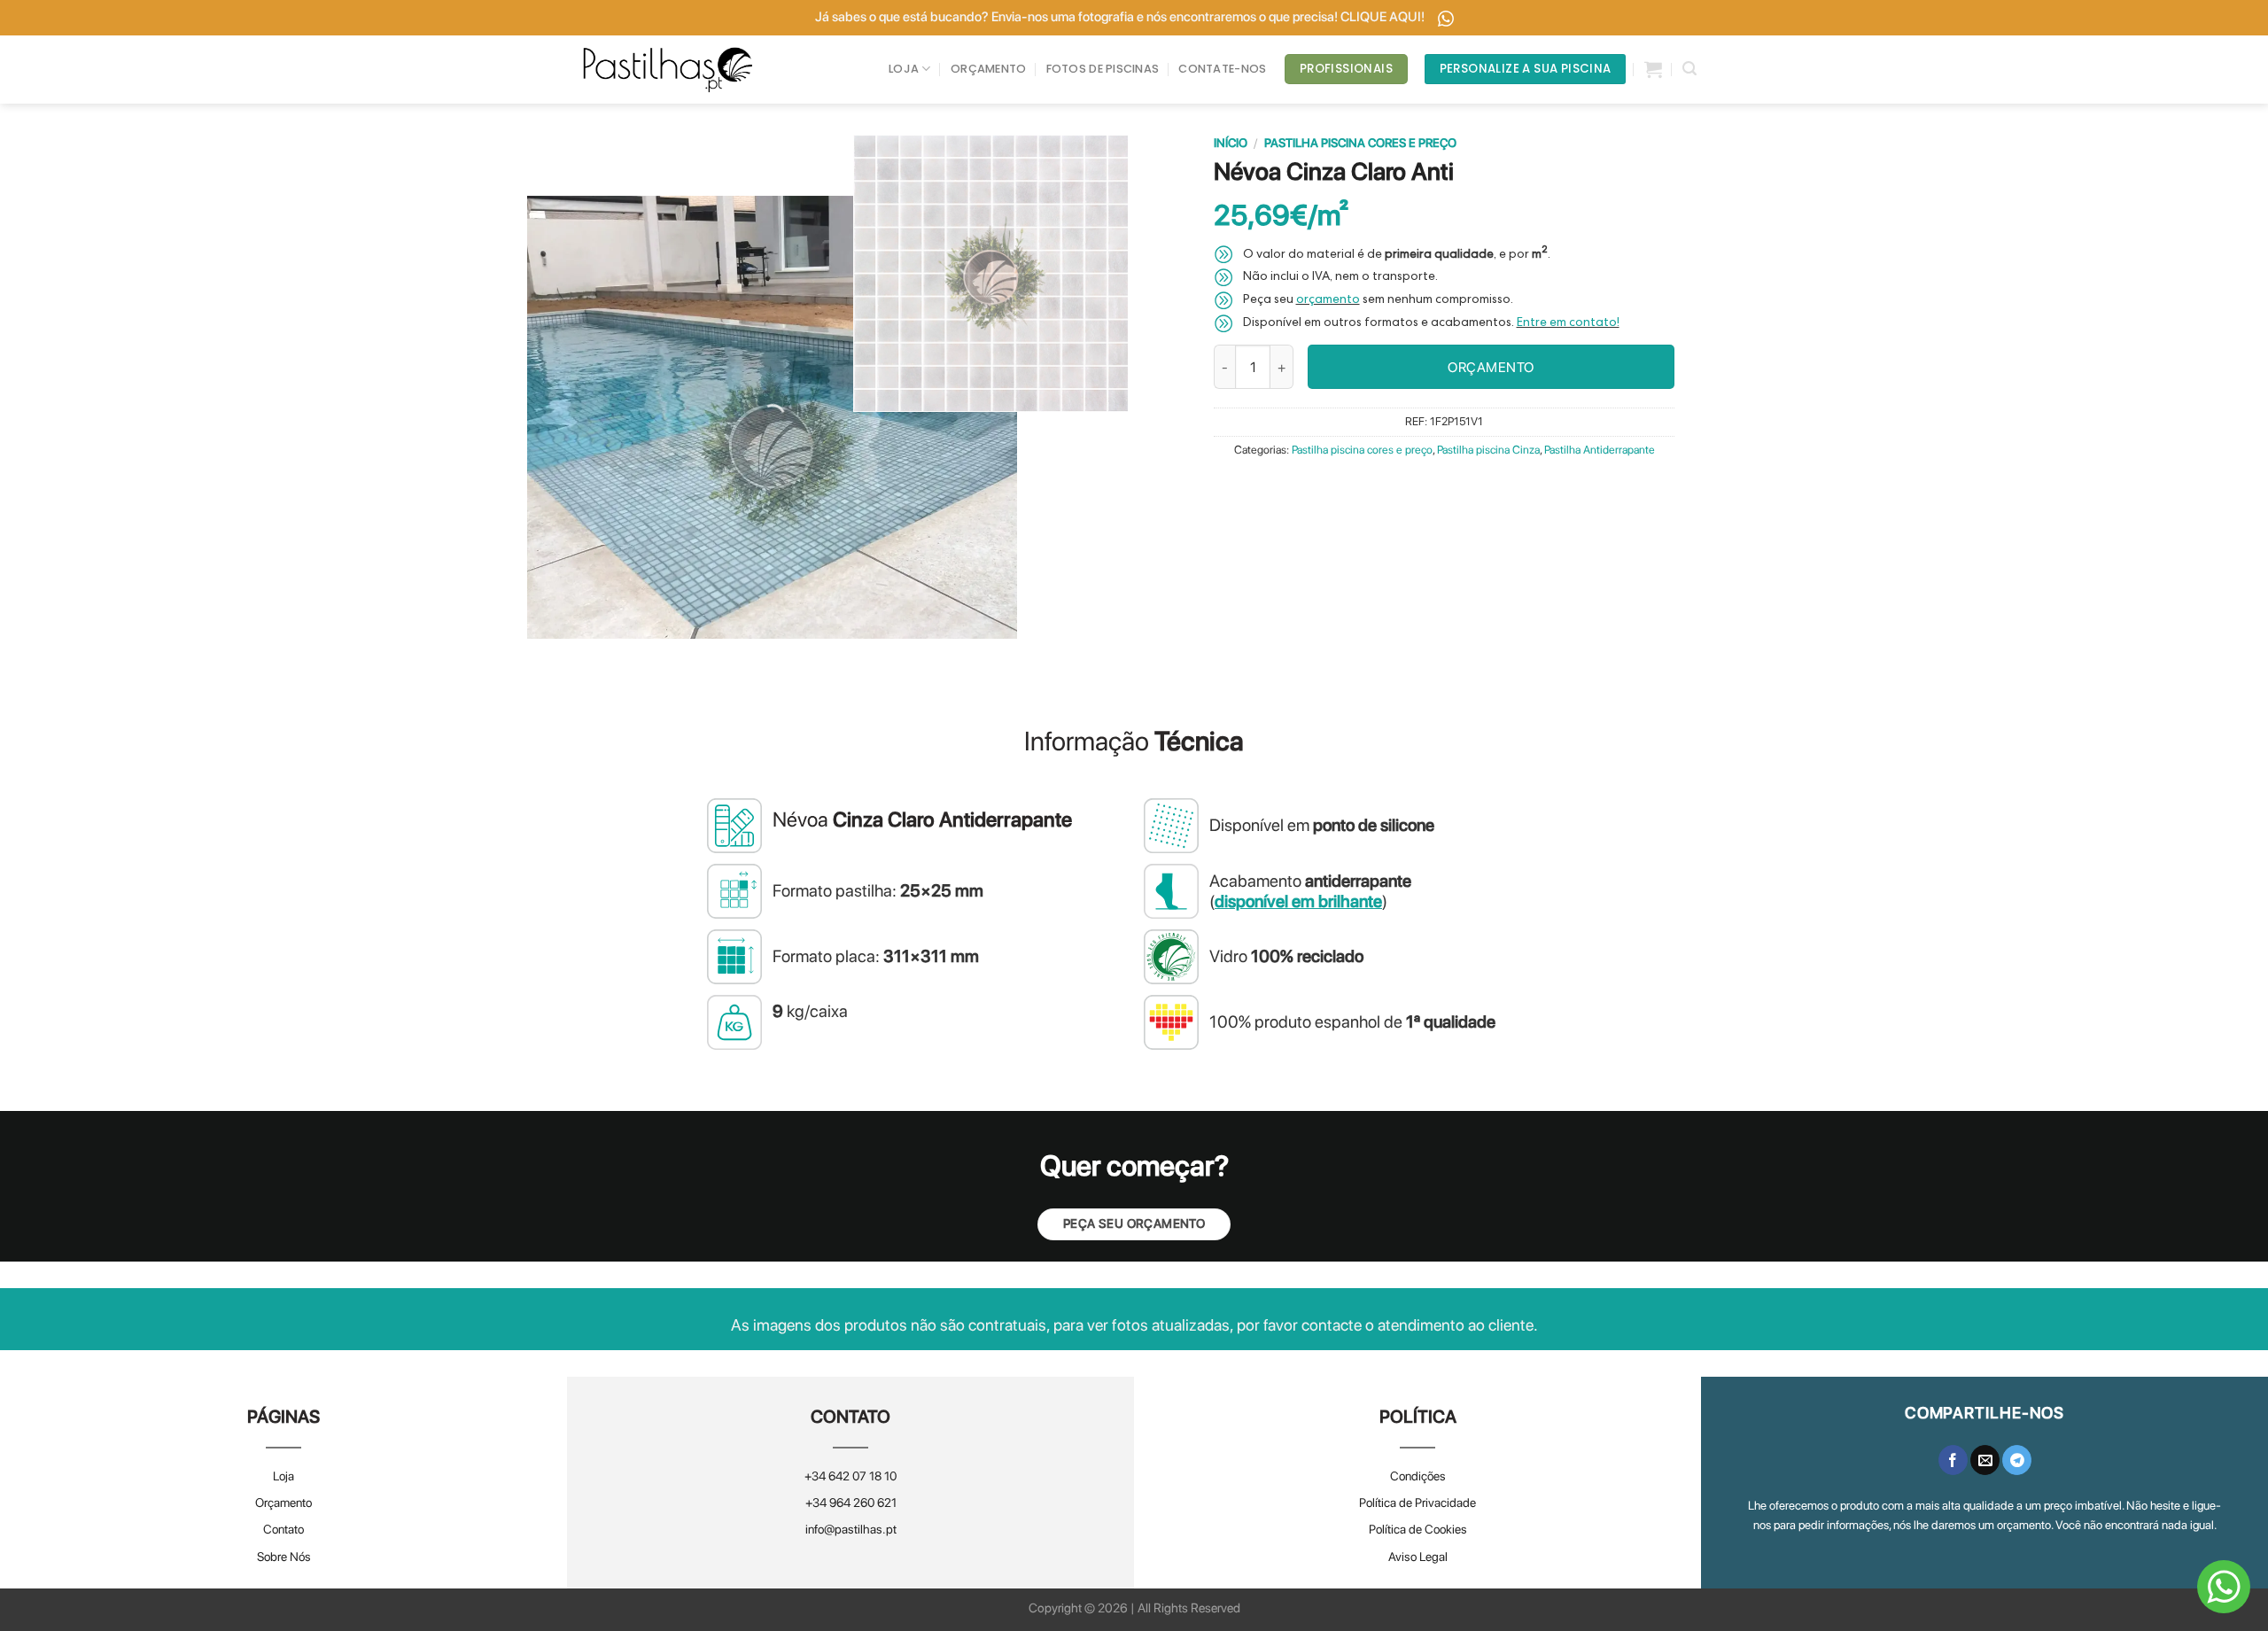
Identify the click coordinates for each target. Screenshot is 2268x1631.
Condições (1418, 1476)
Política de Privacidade (1417, 1503)
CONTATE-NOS (1222, 69)
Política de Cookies (1418, 1529)
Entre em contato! (1568, 323)
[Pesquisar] (1689, 69)
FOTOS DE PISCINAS (1103, 69)
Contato (283, 1529)
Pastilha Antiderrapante (1600, 450)
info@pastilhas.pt (851, 1529)
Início (1231, 143)
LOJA (904, 69)
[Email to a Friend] (1985, 1460)
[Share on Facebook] (1953, 1460)
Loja (283, 1476)
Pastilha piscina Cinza (1488, 450)
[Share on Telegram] (2017, 1460)
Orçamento (283, 1503)
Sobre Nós (284, 1557)
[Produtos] (1653, 69)
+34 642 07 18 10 (850, 1476)
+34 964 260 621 (851, 1503)
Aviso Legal (1418, 1557)
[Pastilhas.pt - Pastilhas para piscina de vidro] (668, 70)
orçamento (1328, 300)
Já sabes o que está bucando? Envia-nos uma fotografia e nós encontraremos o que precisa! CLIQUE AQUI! (1121, 17)
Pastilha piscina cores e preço (1360, 143)
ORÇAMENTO (988, 69)
